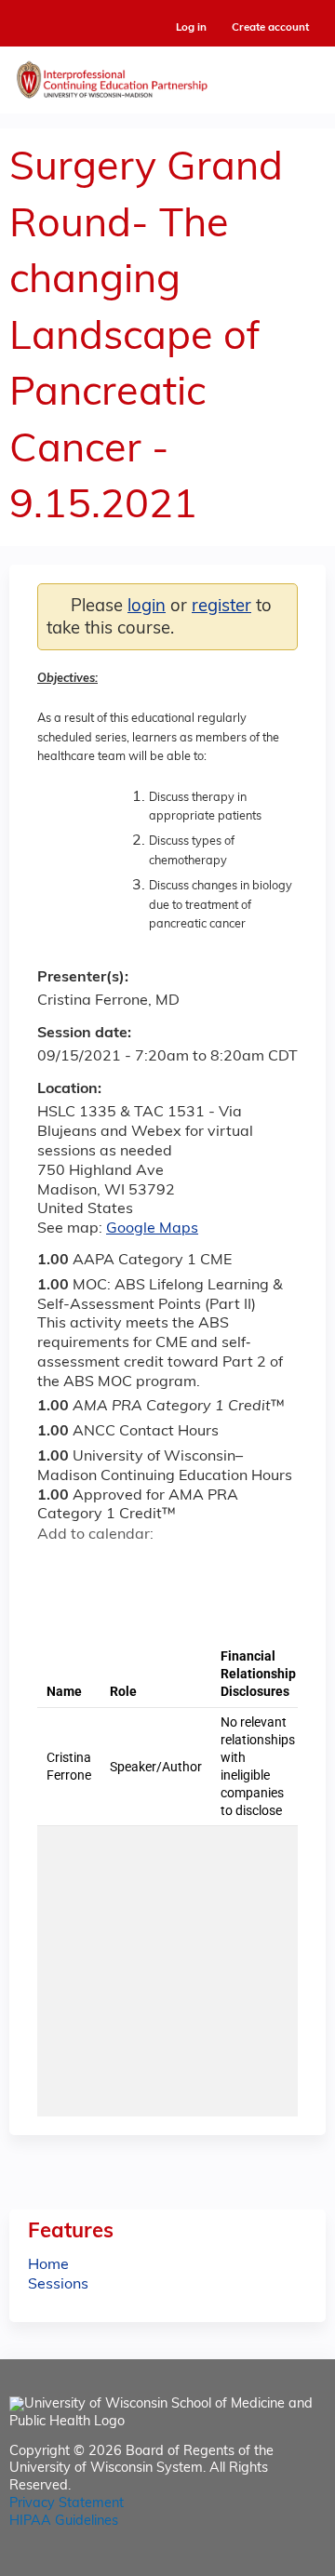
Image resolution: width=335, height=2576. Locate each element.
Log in (191, 28)
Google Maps (152, 1229)
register (221, 607)
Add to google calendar (56, 1568)
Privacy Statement (67, 2504)
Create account (270, 28)
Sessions (58, 2285)
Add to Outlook (185, 1568)
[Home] (167, 75)
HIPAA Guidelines (64, 2522)
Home (48, 2265)
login (147, 607)
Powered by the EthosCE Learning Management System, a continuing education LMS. (260, 2563)
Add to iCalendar (140, 1568)
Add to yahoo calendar (98, 1568)
